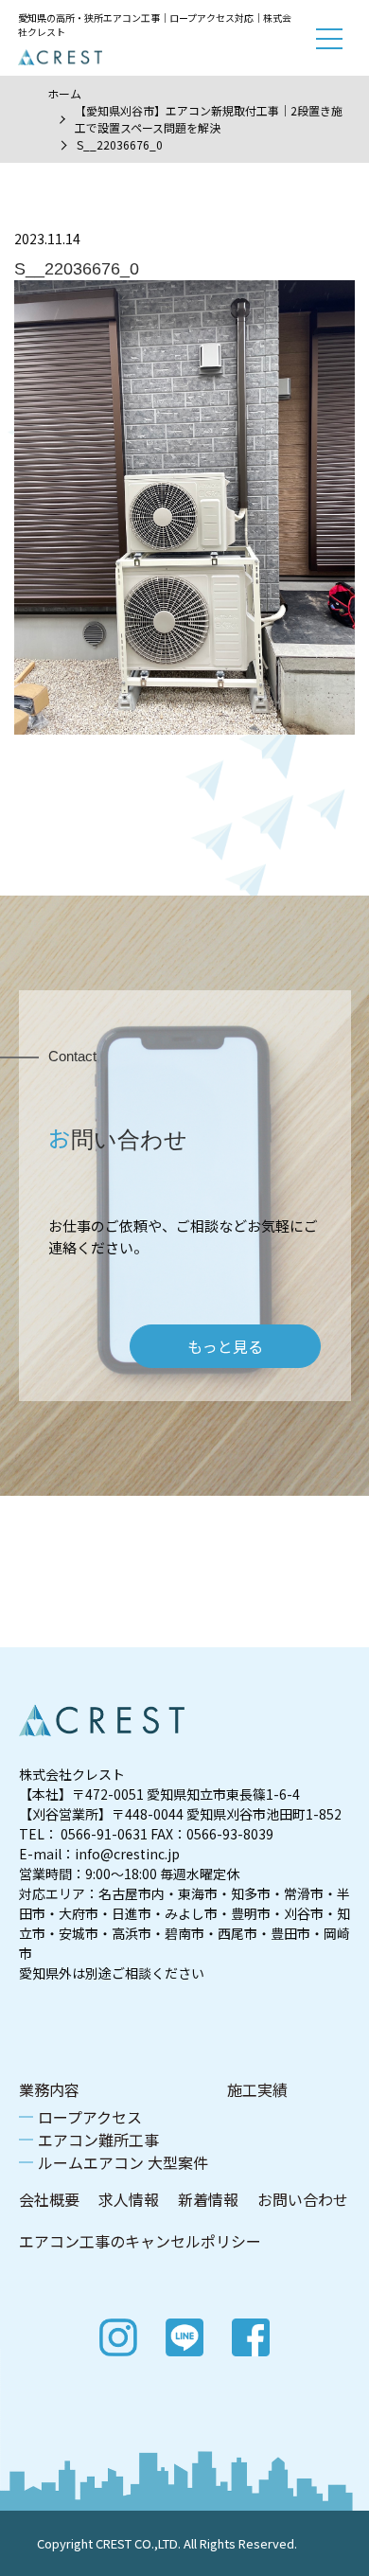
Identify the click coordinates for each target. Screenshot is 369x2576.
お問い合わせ (303, 2199)
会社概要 (49, 2199)
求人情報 (129, 2199)
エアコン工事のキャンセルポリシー (140, 2241)
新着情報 (208, 2199)
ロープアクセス (90, 2117)
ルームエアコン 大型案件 (123, 2162)
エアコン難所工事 (98, 2140)
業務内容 (49, 2089)
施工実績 (257, 2089)
